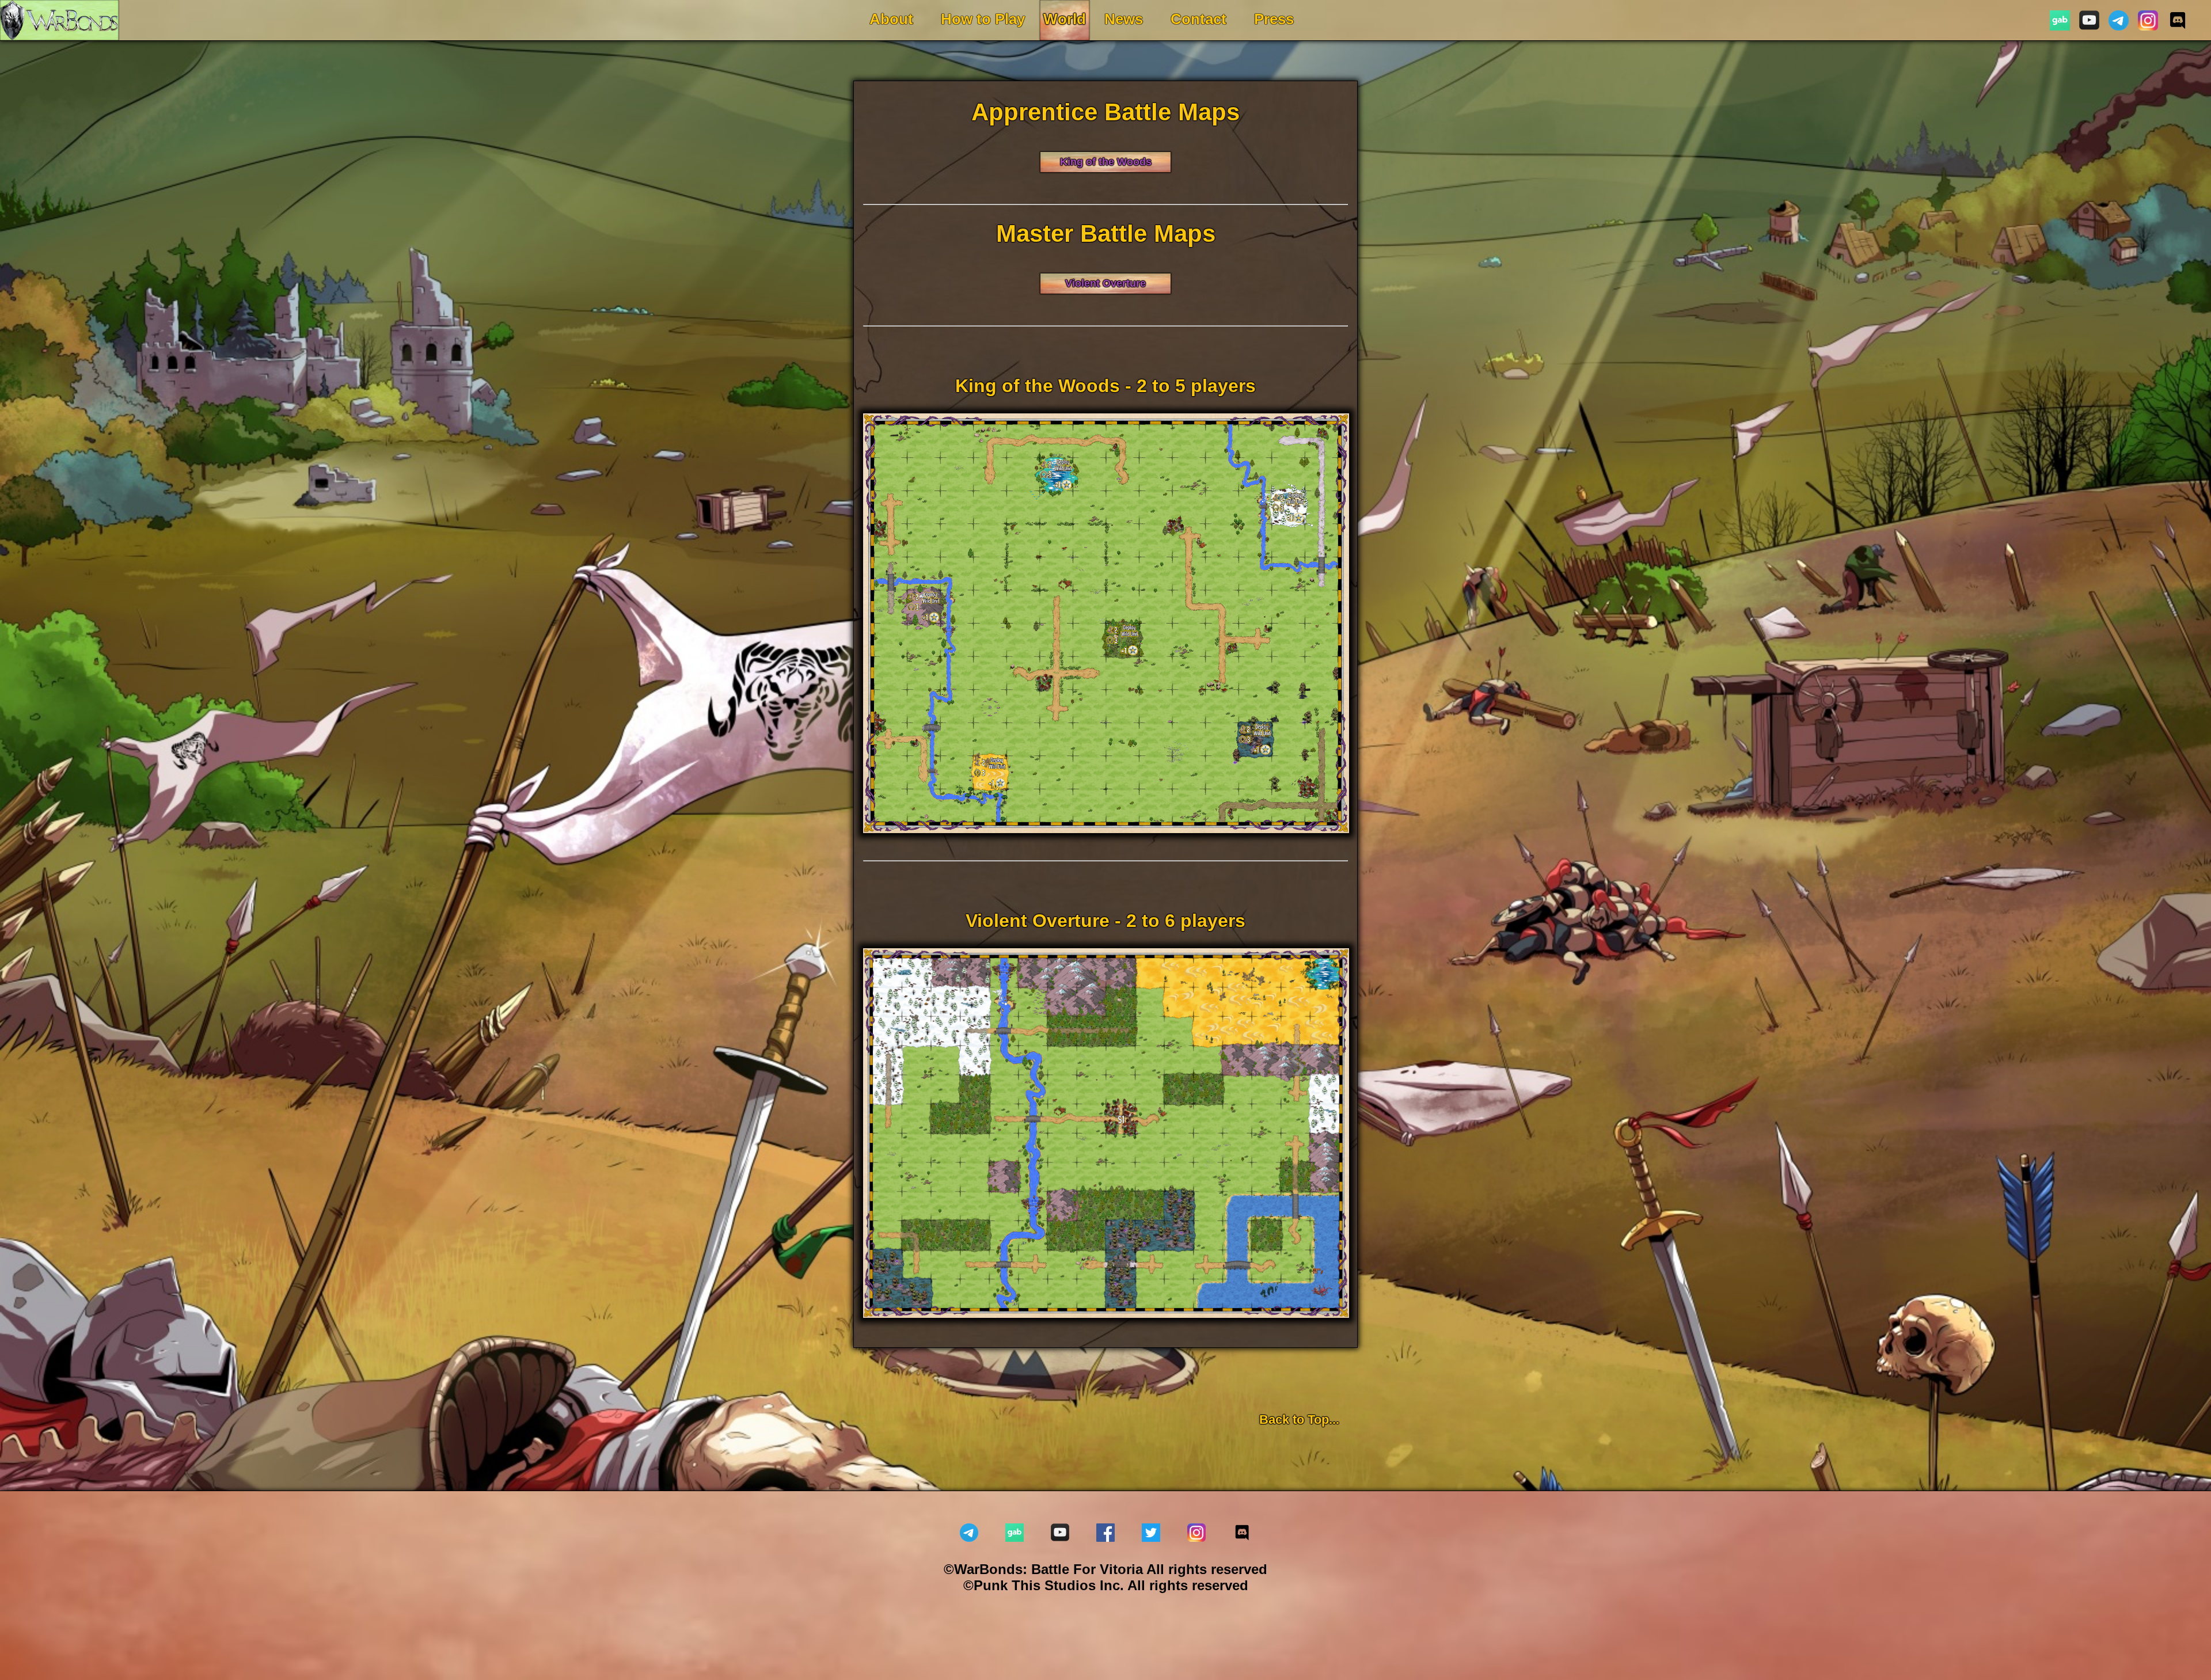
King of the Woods (1106, 162)
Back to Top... (1299, 1419)
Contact (1198, 19)
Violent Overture (1105, 283)
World (1065, 19)
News (1124, 19)
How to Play (983, 19)
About (891, 19)
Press (1274, 19)
